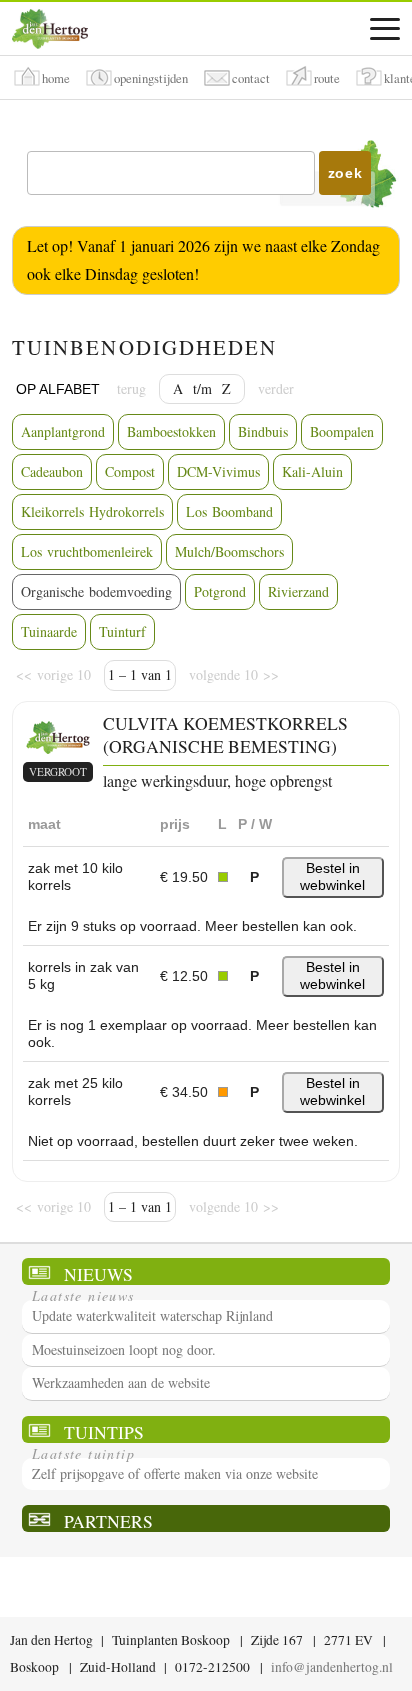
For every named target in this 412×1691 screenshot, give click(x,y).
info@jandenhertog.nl (332, 1667)
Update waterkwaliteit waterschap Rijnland (152, 1315)
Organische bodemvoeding (96, 591)
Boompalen (342, 431)
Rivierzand (298, 591)
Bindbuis (263, 431)
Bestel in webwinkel (332, 876)
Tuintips (104, 1431)
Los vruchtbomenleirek (87, 551)
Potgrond (220, 591)
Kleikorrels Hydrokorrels (92, 511)
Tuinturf (122, 631)
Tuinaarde (49, 631)
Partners (108, 1520)
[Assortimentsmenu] (385, 29)
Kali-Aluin (312, 471)
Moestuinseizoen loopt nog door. (124, 1349)
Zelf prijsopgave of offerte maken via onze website (175, 1473)
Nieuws (98, 1273)
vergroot (58, 771)
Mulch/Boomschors (229, 551)
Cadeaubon (52, 471)
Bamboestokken (171, 431)
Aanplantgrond (63, 431)
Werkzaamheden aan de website (121, 1382)
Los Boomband (229, 511)
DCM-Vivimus (218, 471)
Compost (130, 471)
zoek (345, 173)
